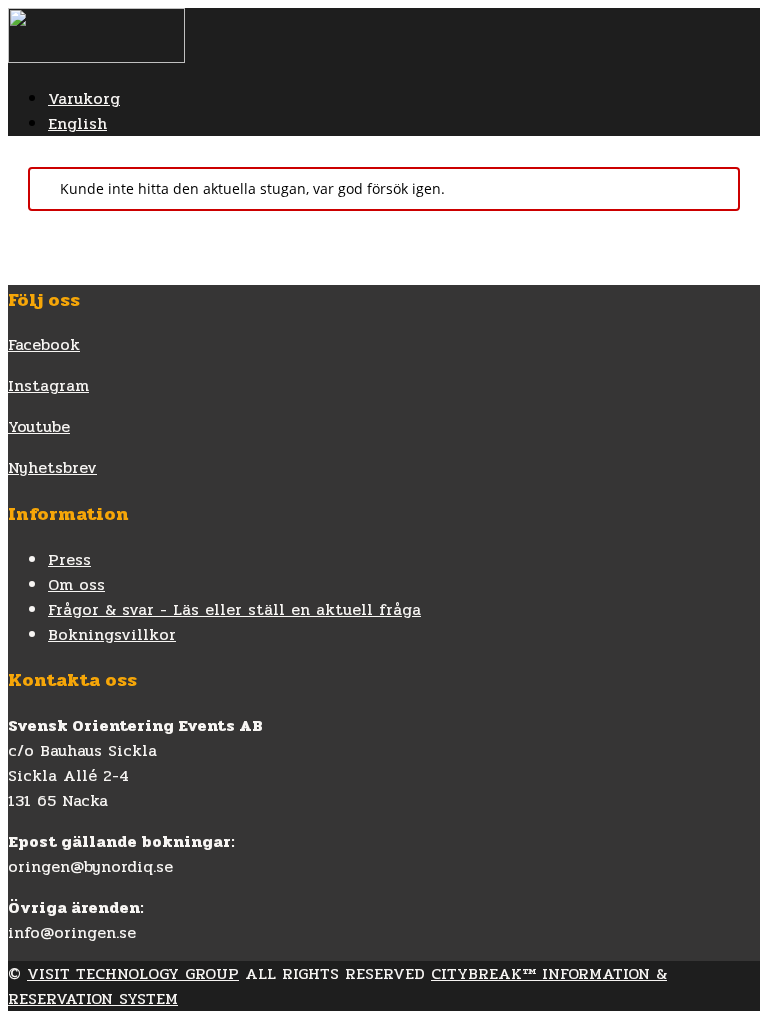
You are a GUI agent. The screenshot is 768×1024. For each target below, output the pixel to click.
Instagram (48, 385)
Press (69, 559)
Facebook (44, 344)
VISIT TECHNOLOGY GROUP (133, 973)
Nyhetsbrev (52, 467)
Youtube (39, 426)
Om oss (76, 584)
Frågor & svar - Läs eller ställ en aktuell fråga (234, 609)
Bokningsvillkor (112, 634)
